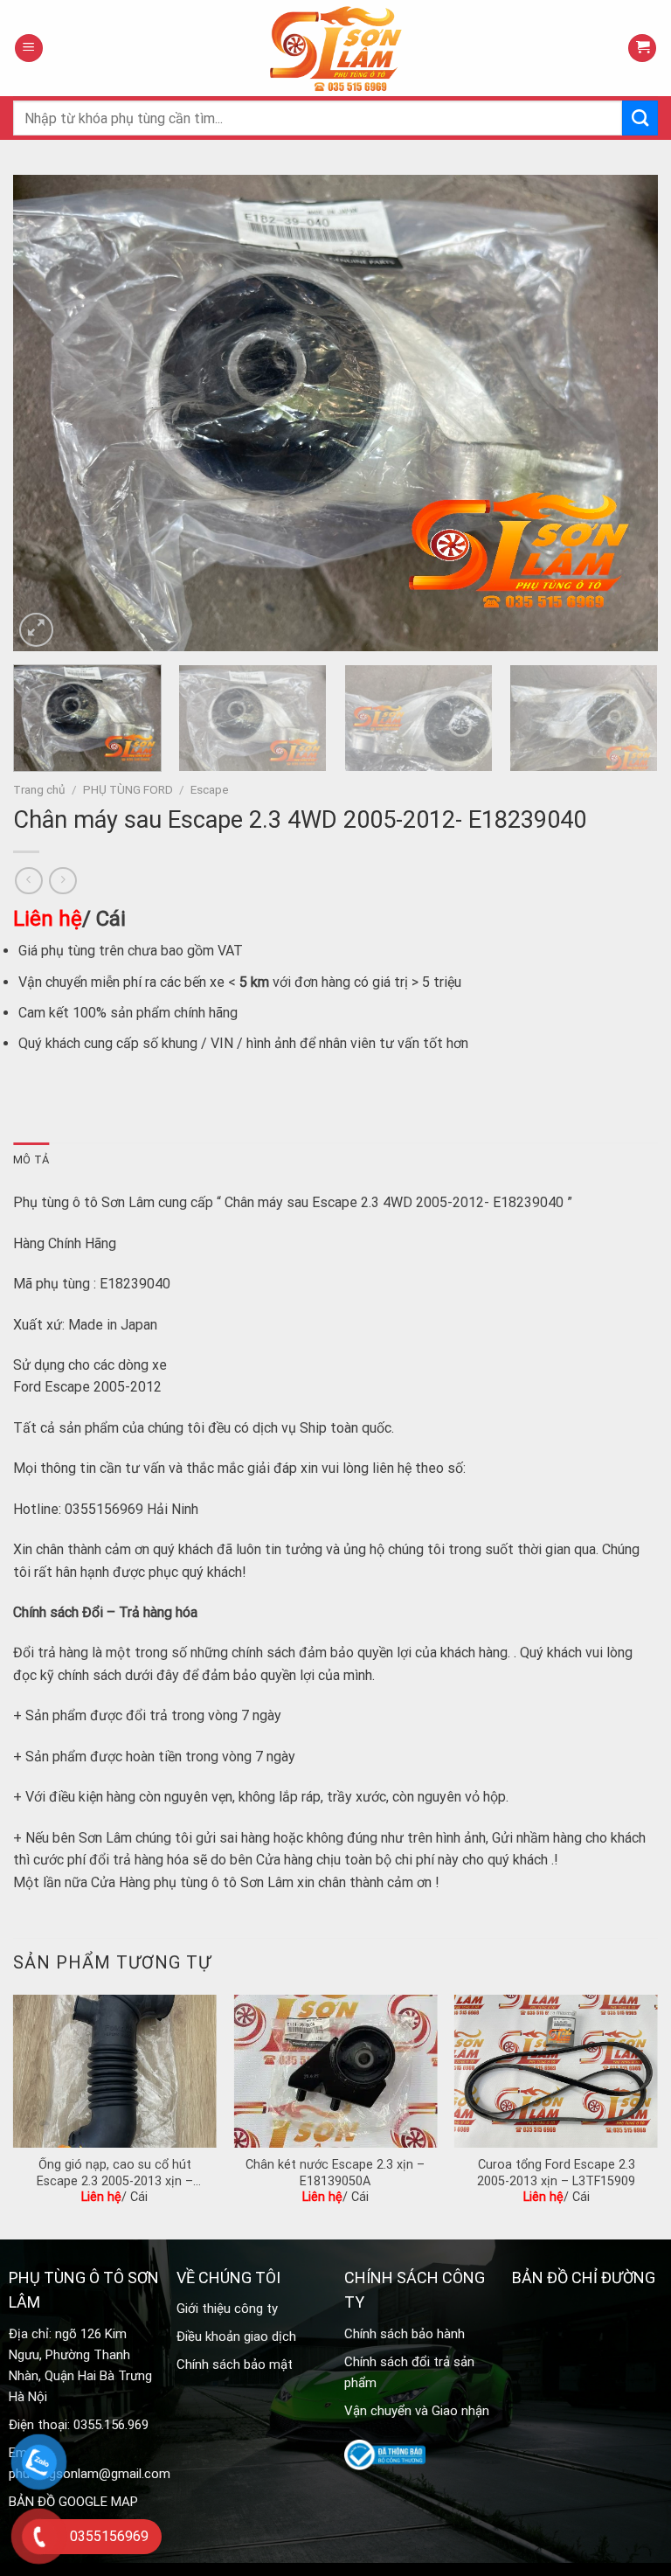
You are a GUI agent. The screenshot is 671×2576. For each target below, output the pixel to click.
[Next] (623, 413)
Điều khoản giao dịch (236, 2336)
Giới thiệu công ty (227, 2309)
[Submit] (640, 118)
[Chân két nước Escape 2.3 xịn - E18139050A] (335, 2071)
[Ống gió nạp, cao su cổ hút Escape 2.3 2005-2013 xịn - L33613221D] (115, 2071)
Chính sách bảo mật (235, 2364)
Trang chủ (39, 789)
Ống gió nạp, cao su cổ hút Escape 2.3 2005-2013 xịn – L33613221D (115, 2173)
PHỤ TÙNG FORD (128, 789)
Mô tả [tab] (31, 1160)
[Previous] (48, 413)
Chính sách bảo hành (405, 2334)
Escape (210, 789)
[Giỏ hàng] (642, 49)
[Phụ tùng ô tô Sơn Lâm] (335, 48)
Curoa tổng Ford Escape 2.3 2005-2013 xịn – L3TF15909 (556, 2173)
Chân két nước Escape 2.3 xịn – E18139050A (335, 2173)
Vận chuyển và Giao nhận (417, 2411)
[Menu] (29, 49)
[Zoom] (36, 630)
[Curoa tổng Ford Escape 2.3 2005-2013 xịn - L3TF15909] (556, 2071)
